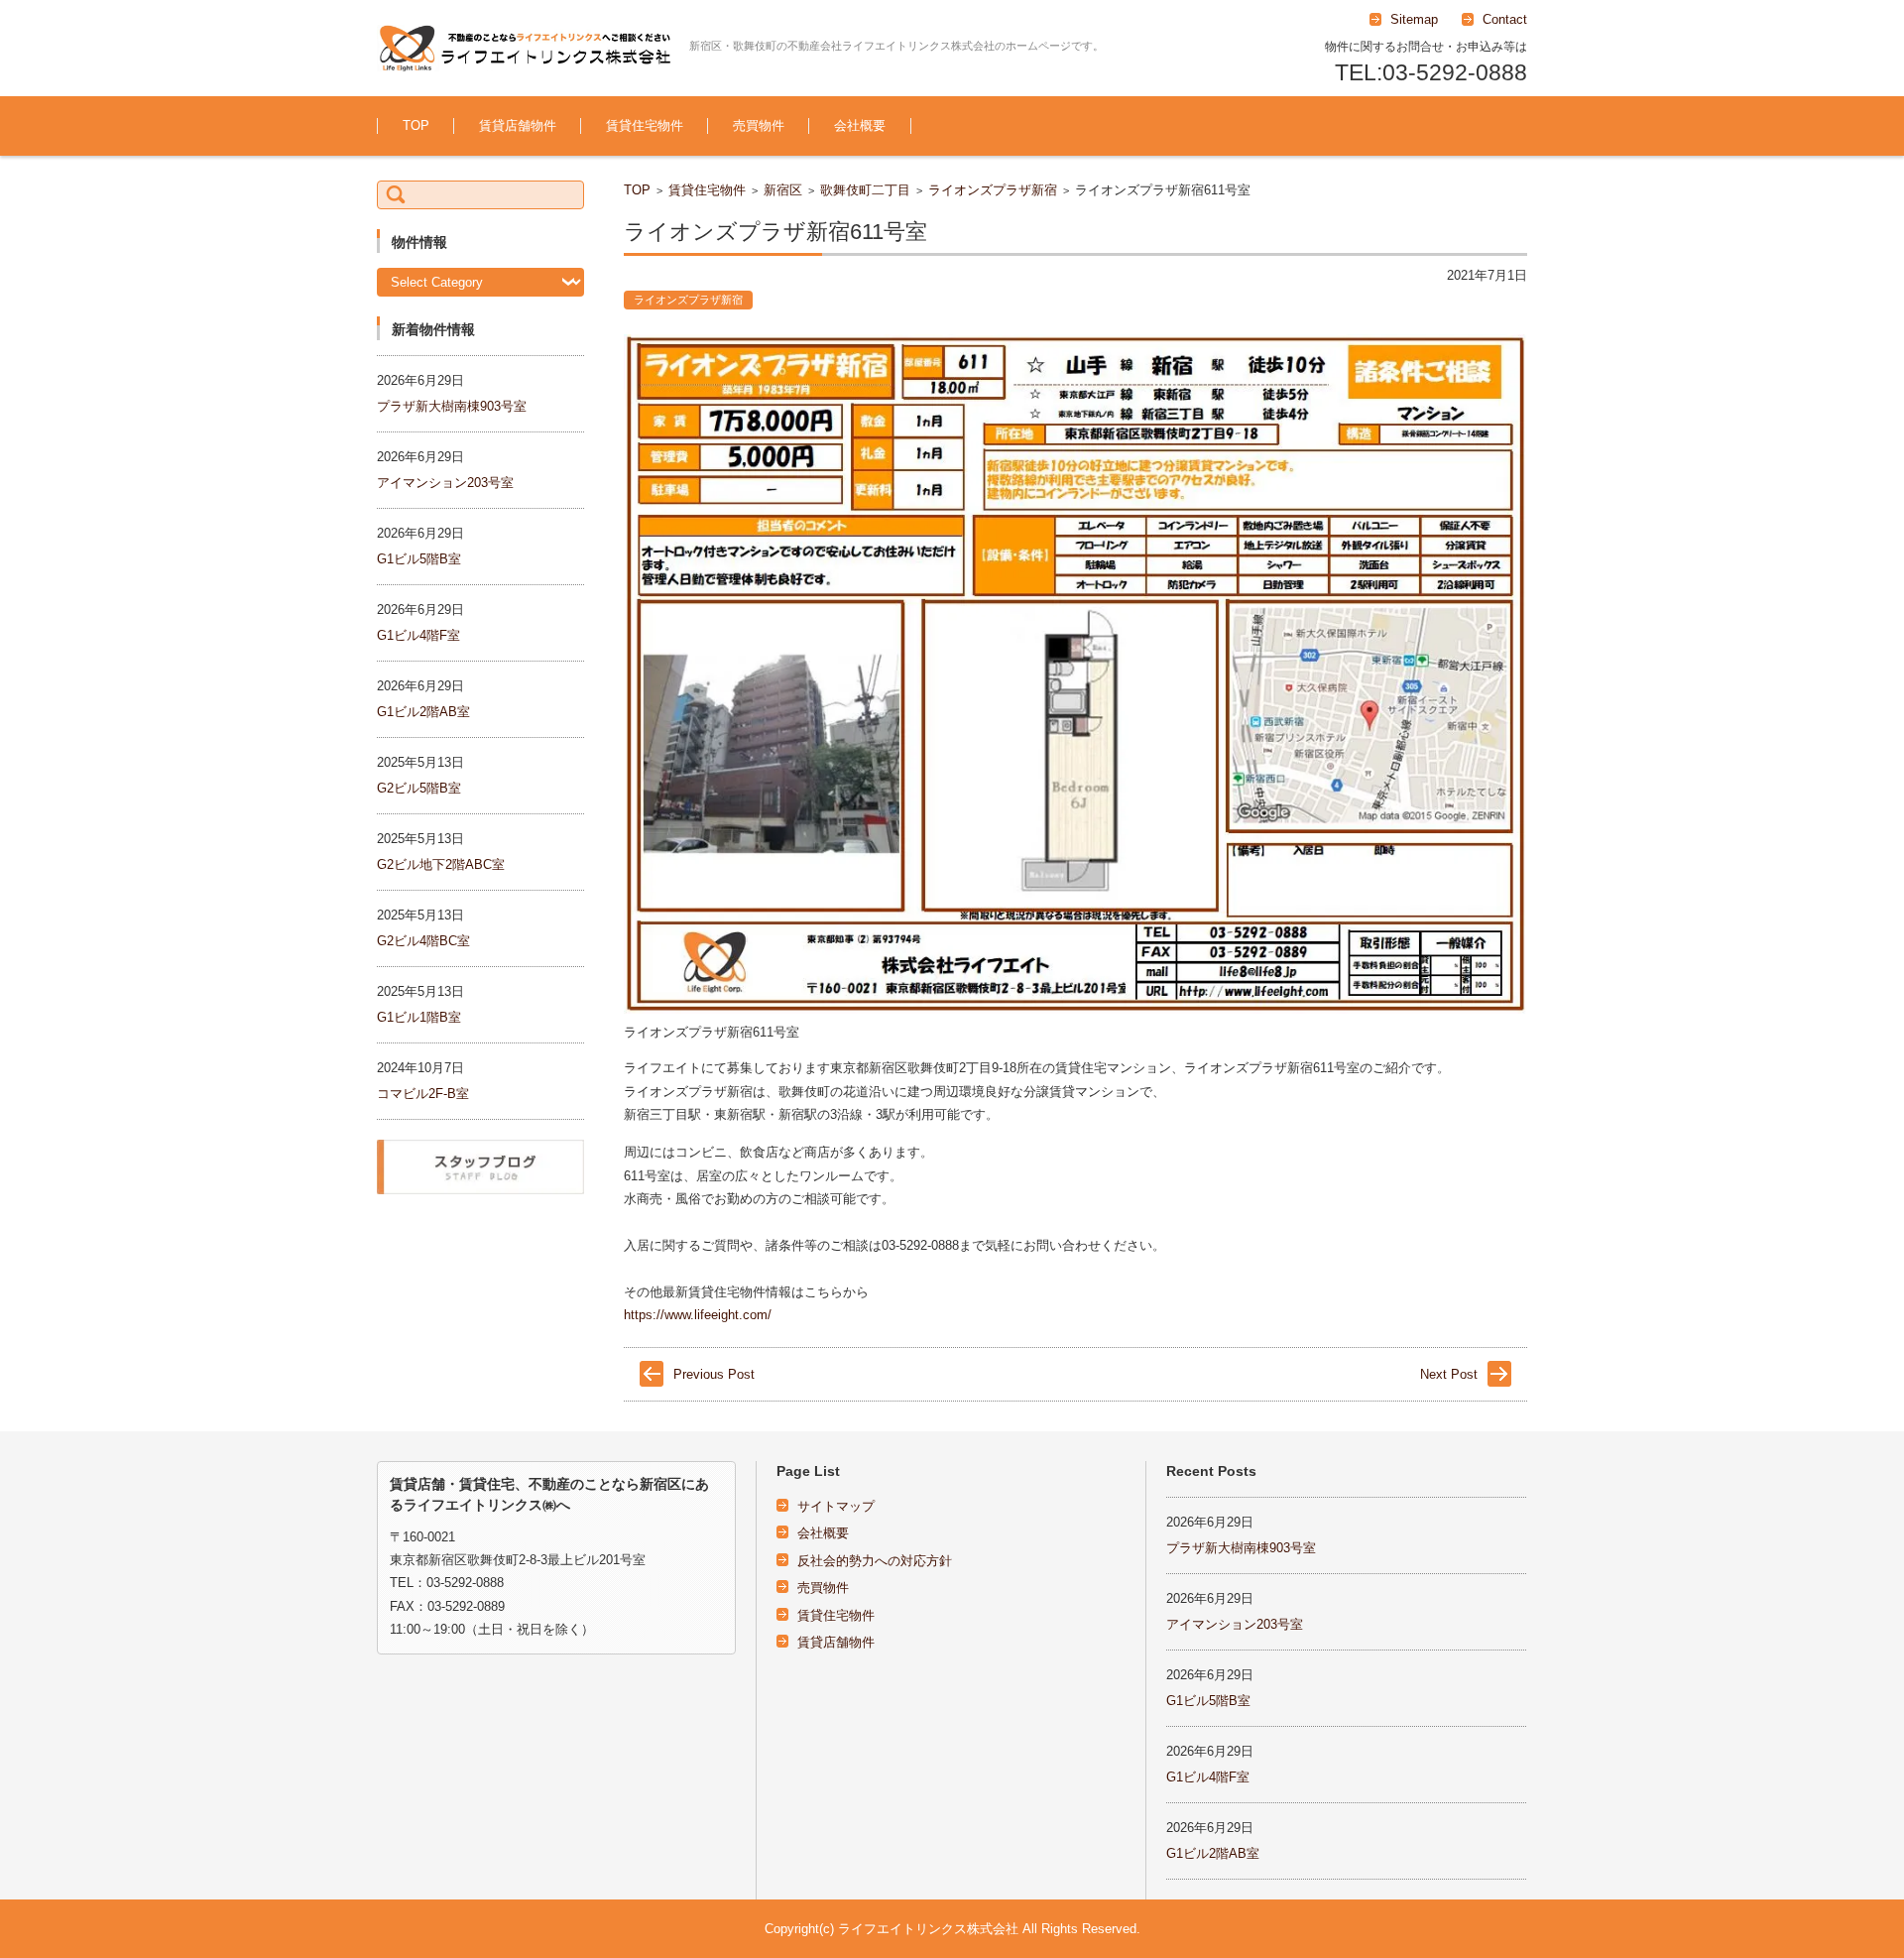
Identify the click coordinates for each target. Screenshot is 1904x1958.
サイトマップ (836, 1506)
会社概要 (860, 125)
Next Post (1449, 1374)
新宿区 (783, 190)
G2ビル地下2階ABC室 (441, 864)
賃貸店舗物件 (518, 125)
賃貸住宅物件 (645, 125)
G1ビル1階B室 (419, 1017)
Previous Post (714, 1374)
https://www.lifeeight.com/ (698, 1315)
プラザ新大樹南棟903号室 (452, 406)
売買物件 (759, 125)
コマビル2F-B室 (423, 1094)
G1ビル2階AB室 (423, 712)
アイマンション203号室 (445, 483)
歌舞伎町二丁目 (865, 190)
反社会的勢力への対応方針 (875, 1561)
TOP (416, 125)
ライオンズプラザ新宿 (993, 190)
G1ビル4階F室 (418, 635)
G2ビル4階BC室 (423, 941)
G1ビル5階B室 (419, 559)
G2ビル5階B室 (419, 788)
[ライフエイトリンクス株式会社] (526, 48)
